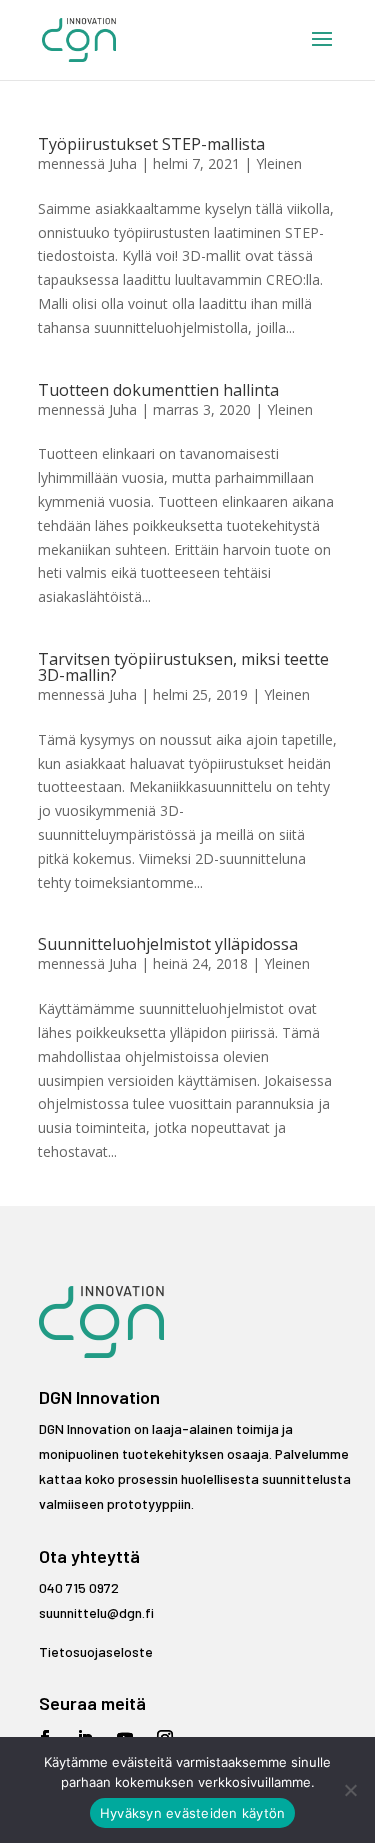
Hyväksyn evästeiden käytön (193, 1813)
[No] (350, 1790)
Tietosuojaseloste (96, 1651)
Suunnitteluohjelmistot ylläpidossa (168, 944)
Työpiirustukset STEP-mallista (151, 144)
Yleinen (279, 163)
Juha (123, 163)
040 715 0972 (79, 1587)
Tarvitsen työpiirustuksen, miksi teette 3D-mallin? (183, 667)
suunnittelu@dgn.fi (96, 1612)
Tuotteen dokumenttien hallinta (158, 390)
